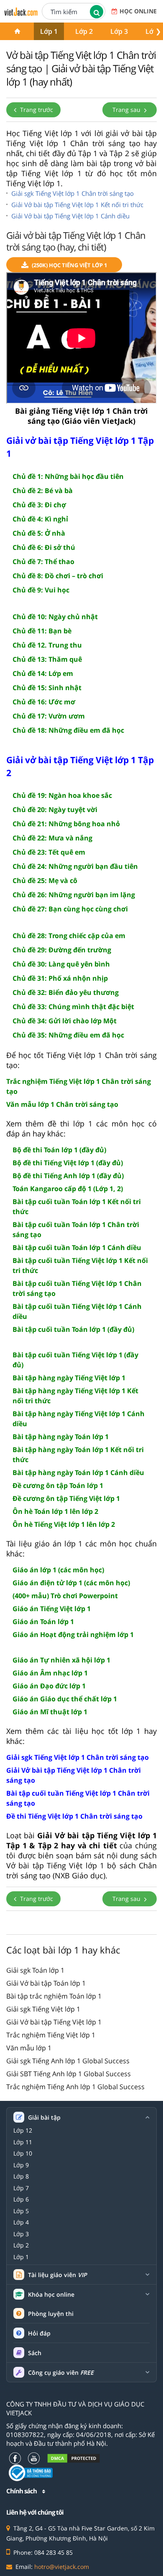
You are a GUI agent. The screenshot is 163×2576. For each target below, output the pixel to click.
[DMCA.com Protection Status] (74, 2458)
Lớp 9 (21, 2165)
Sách (35, 2353)
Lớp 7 (21, 2188)
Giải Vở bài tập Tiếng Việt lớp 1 (54, 2022)
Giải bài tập (44, 2118)
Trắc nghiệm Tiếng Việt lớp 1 (51, 2035)
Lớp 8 (21, 2176)
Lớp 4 (21, 2222)
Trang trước (36, 110)
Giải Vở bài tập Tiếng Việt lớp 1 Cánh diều (70, 216)
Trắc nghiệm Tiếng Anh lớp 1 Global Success (75, 2087)
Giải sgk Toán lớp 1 (35, 1970)
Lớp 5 (21, 2211)
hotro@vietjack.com (62, 2567)
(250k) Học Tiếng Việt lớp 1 (69, 265)
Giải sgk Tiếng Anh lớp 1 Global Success (68, 2061)
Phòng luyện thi (51, 2314)
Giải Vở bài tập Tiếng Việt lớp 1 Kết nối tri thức (77, 205)
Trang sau (127, 110)
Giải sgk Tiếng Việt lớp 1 (43, 2009)
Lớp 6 (21, 2199)
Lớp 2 (84, 31)
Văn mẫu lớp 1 (29, 2048)
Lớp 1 (49, 31)
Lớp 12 (23, 2131)
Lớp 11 (23, 2142)
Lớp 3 (119, 31)
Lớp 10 (23, 2153)
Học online (138, 11)
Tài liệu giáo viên (57, 2275)
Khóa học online (51, 2295)
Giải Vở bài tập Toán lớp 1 (46, 1983)
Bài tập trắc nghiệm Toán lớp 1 (54, 1996)
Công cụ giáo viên (61, 2373)
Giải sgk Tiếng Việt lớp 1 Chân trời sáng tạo (73, 193)
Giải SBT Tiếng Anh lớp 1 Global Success (69, 2074)
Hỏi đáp (39, 2333)
